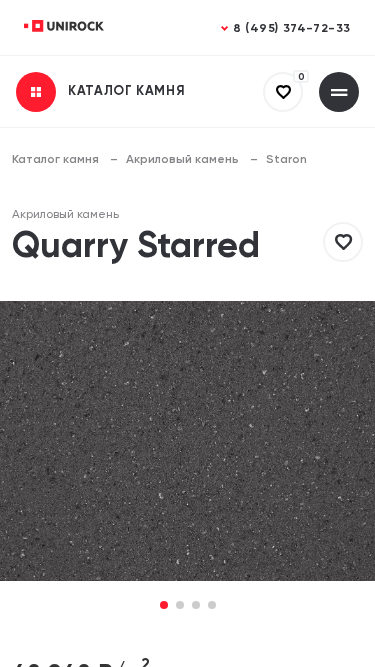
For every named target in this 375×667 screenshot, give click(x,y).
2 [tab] (180, 606)
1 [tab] (163, 606)
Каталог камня (55, 160)
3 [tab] (196, 606)
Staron (286, 160)
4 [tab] (212, 606)
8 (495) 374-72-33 (292, 29)
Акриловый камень (182, 160)
